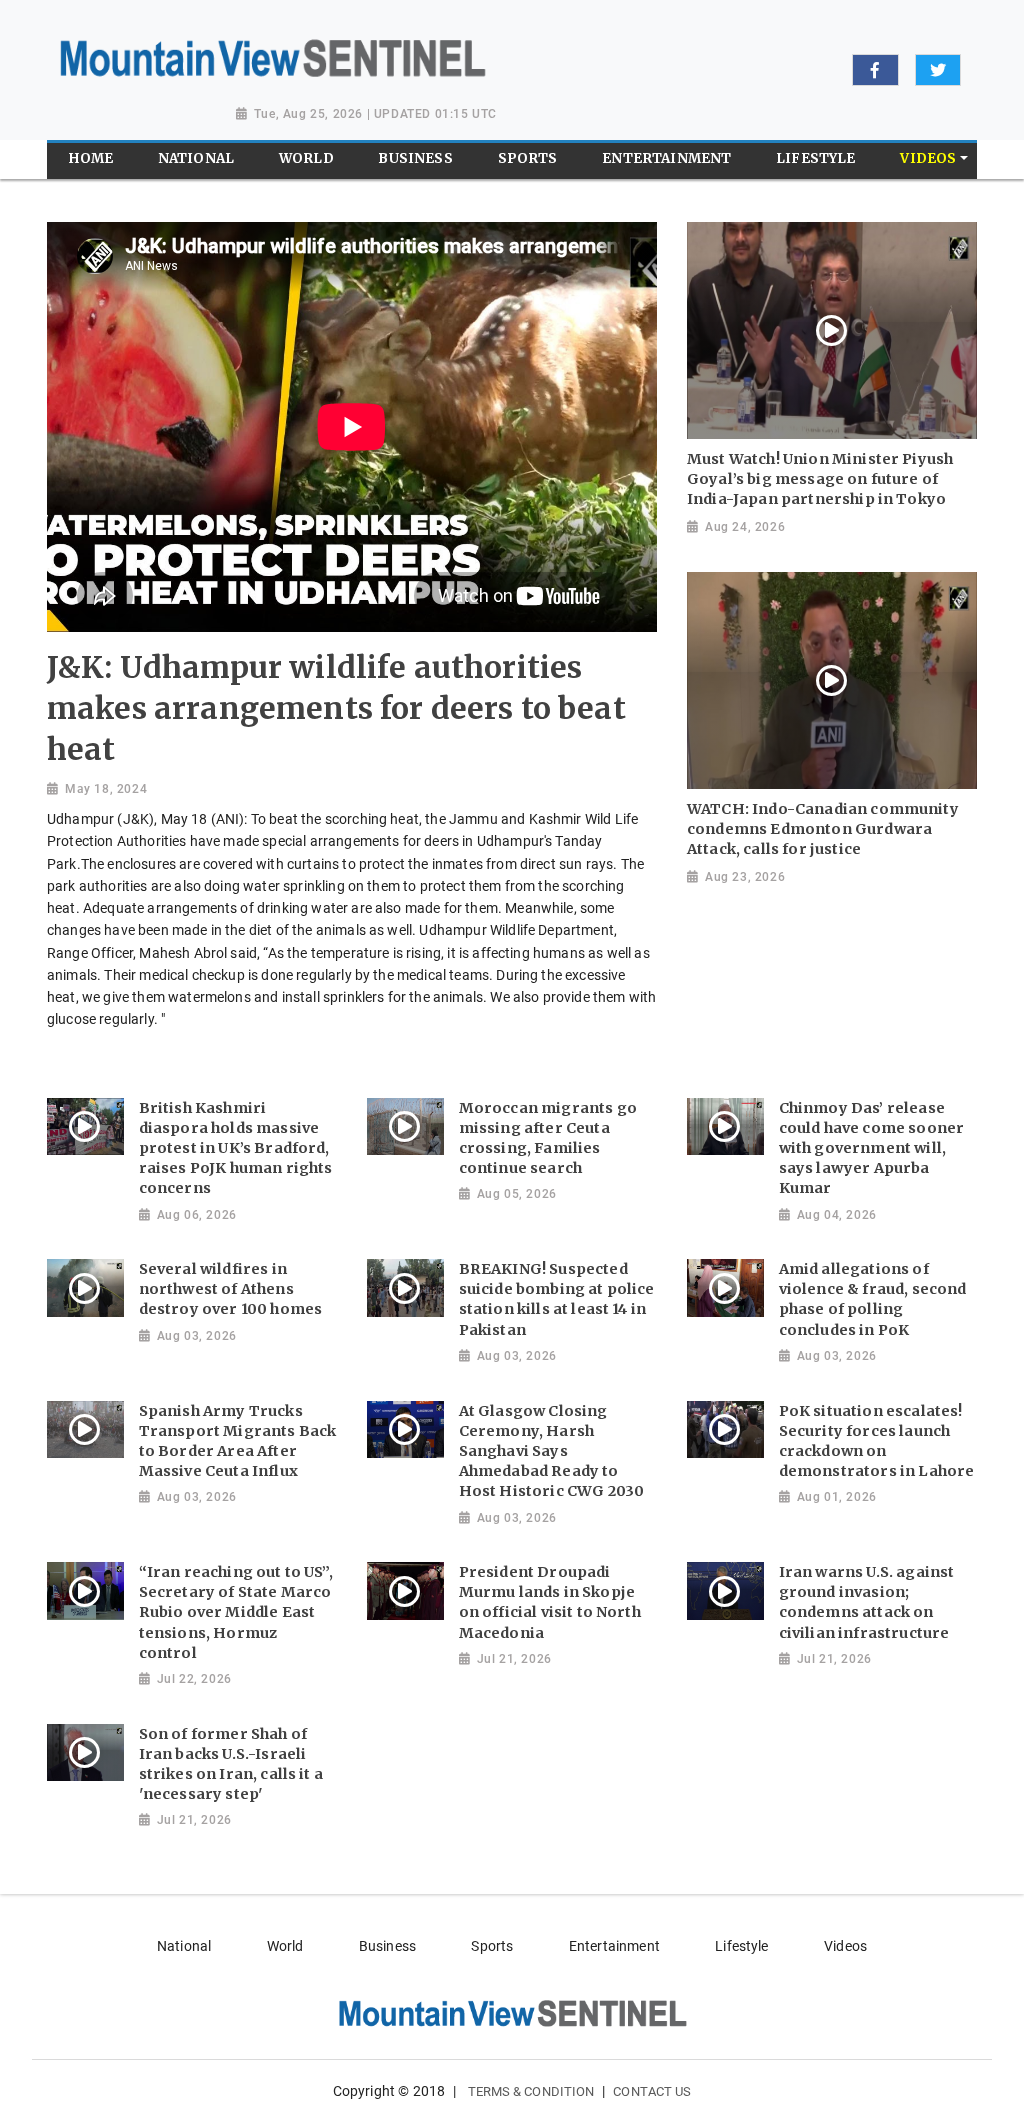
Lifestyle (741, 1946)
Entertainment (614, 1946)
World (285, 1946)
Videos (845, 1946)
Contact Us (652, 2091)
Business (387, 1946)
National (184, 1946)
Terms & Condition (531, 2091)
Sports (492, 1946)
